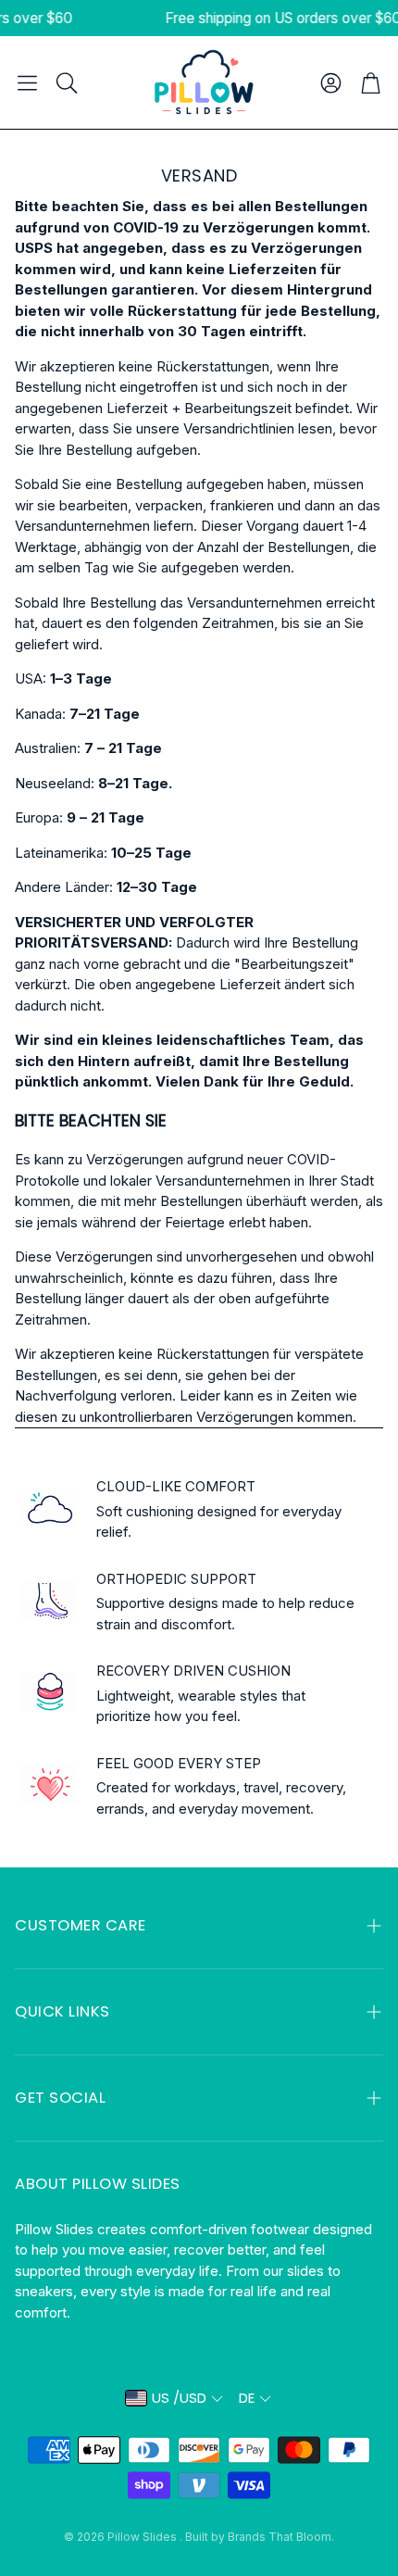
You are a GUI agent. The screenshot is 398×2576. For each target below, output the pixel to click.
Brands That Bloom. (281, 2537)
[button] (27, 82)
